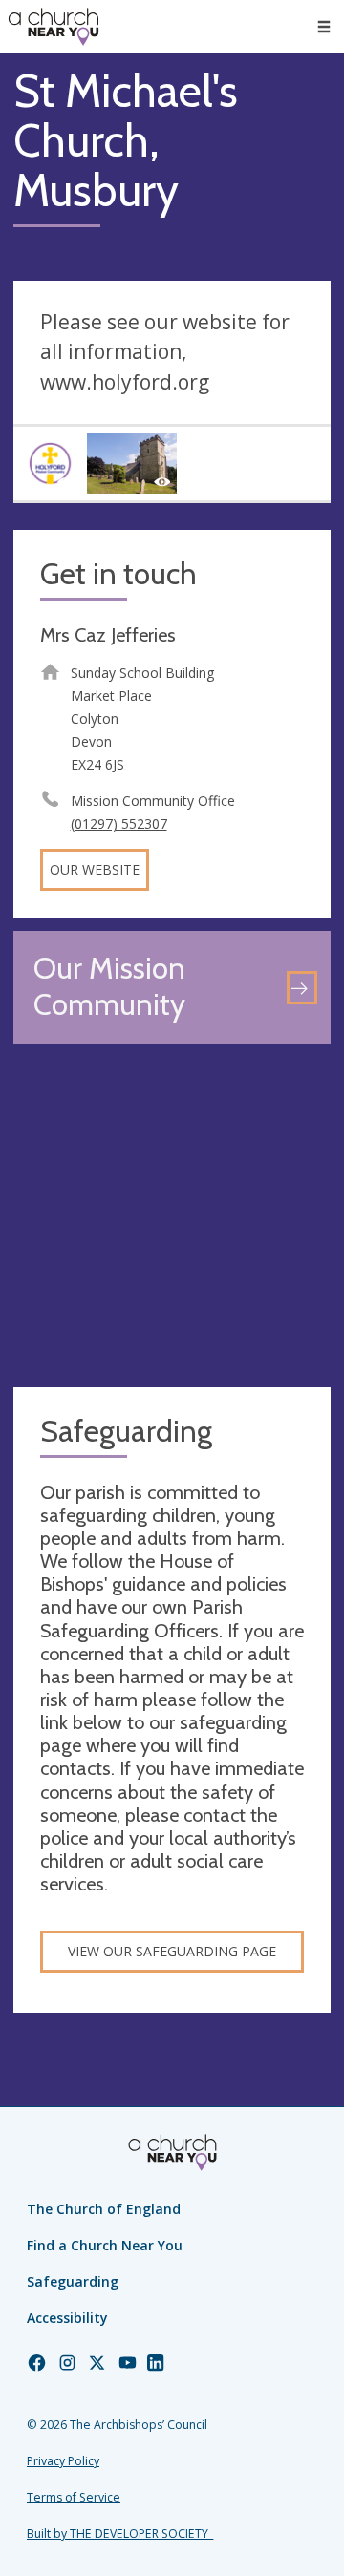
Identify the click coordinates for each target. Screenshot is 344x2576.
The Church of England (104, 2209)
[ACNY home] (54, 27)
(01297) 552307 (119, 823)
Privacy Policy (63, 2461)
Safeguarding (73, 2281)
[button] (324, 27)
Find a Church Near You (105, 2245)
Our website (95, 869)
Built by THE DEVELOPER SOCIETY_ (120, 2534)
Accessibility (67, 2318)
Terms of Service (74, 2497)
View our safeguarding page (172, 1951)
